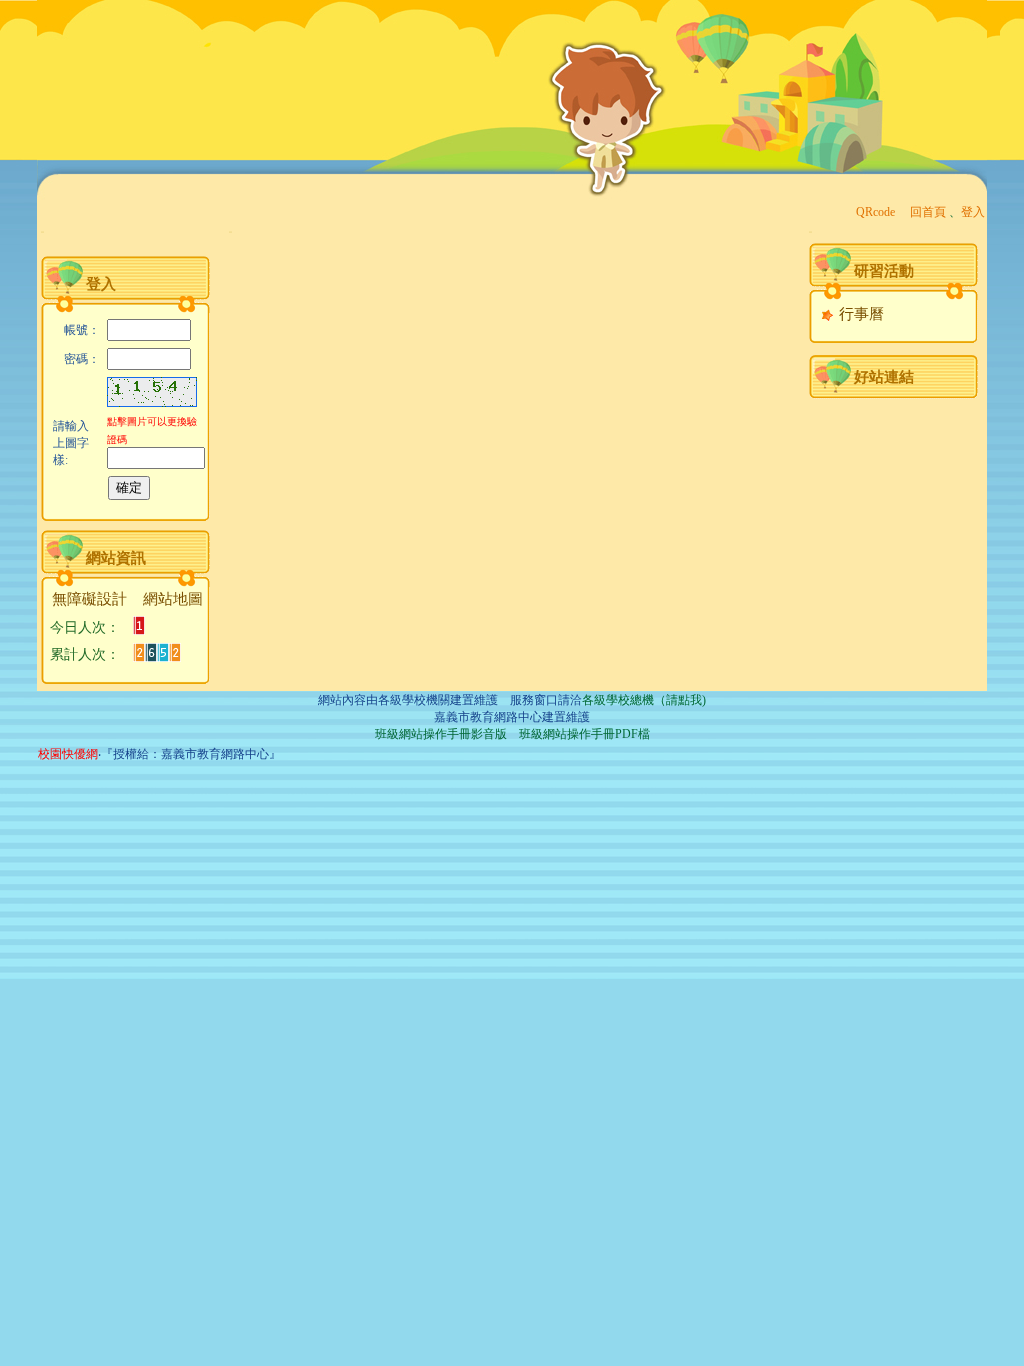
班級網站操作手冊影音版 (441, 734)
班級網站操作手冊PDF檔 (584, 734)
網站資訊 (116, 558)
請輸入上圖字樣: (71, 443)
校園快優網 (68, 754)
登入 (973, 212)
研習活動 (884, 271)
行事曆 (859, 314)
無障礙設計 (89, 599)
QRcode (875, 212)
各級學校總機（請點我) (644, 700)
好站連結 (884, 377)
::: (42, 231)
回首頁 (928, 212)
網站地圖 (173, 599)
